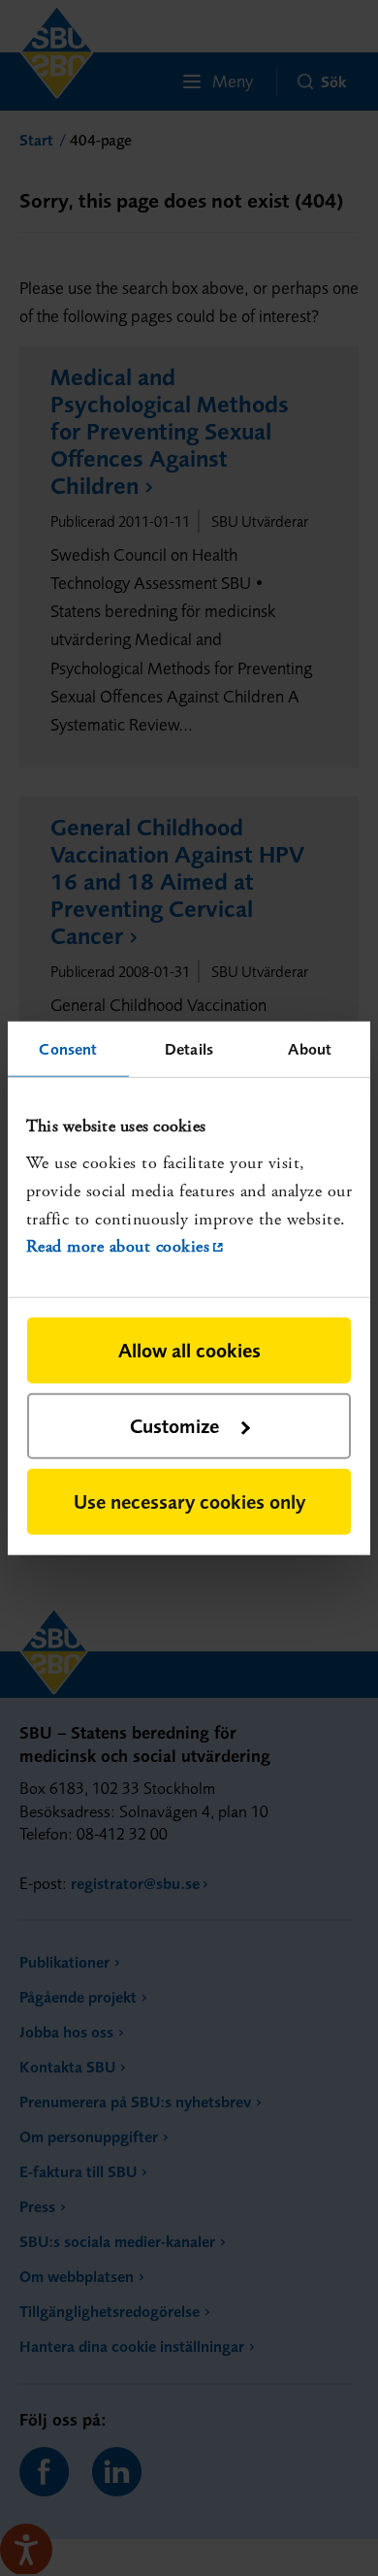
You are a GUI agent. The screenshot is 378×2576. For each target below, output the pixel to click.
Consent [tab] (68, 1048)
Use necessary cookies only (189, 1501)
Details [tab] (189, 1048)
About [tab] (310, 1048)
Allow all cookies (189, 1350)
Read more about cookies (118, 1246)
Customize (174, 1426)
